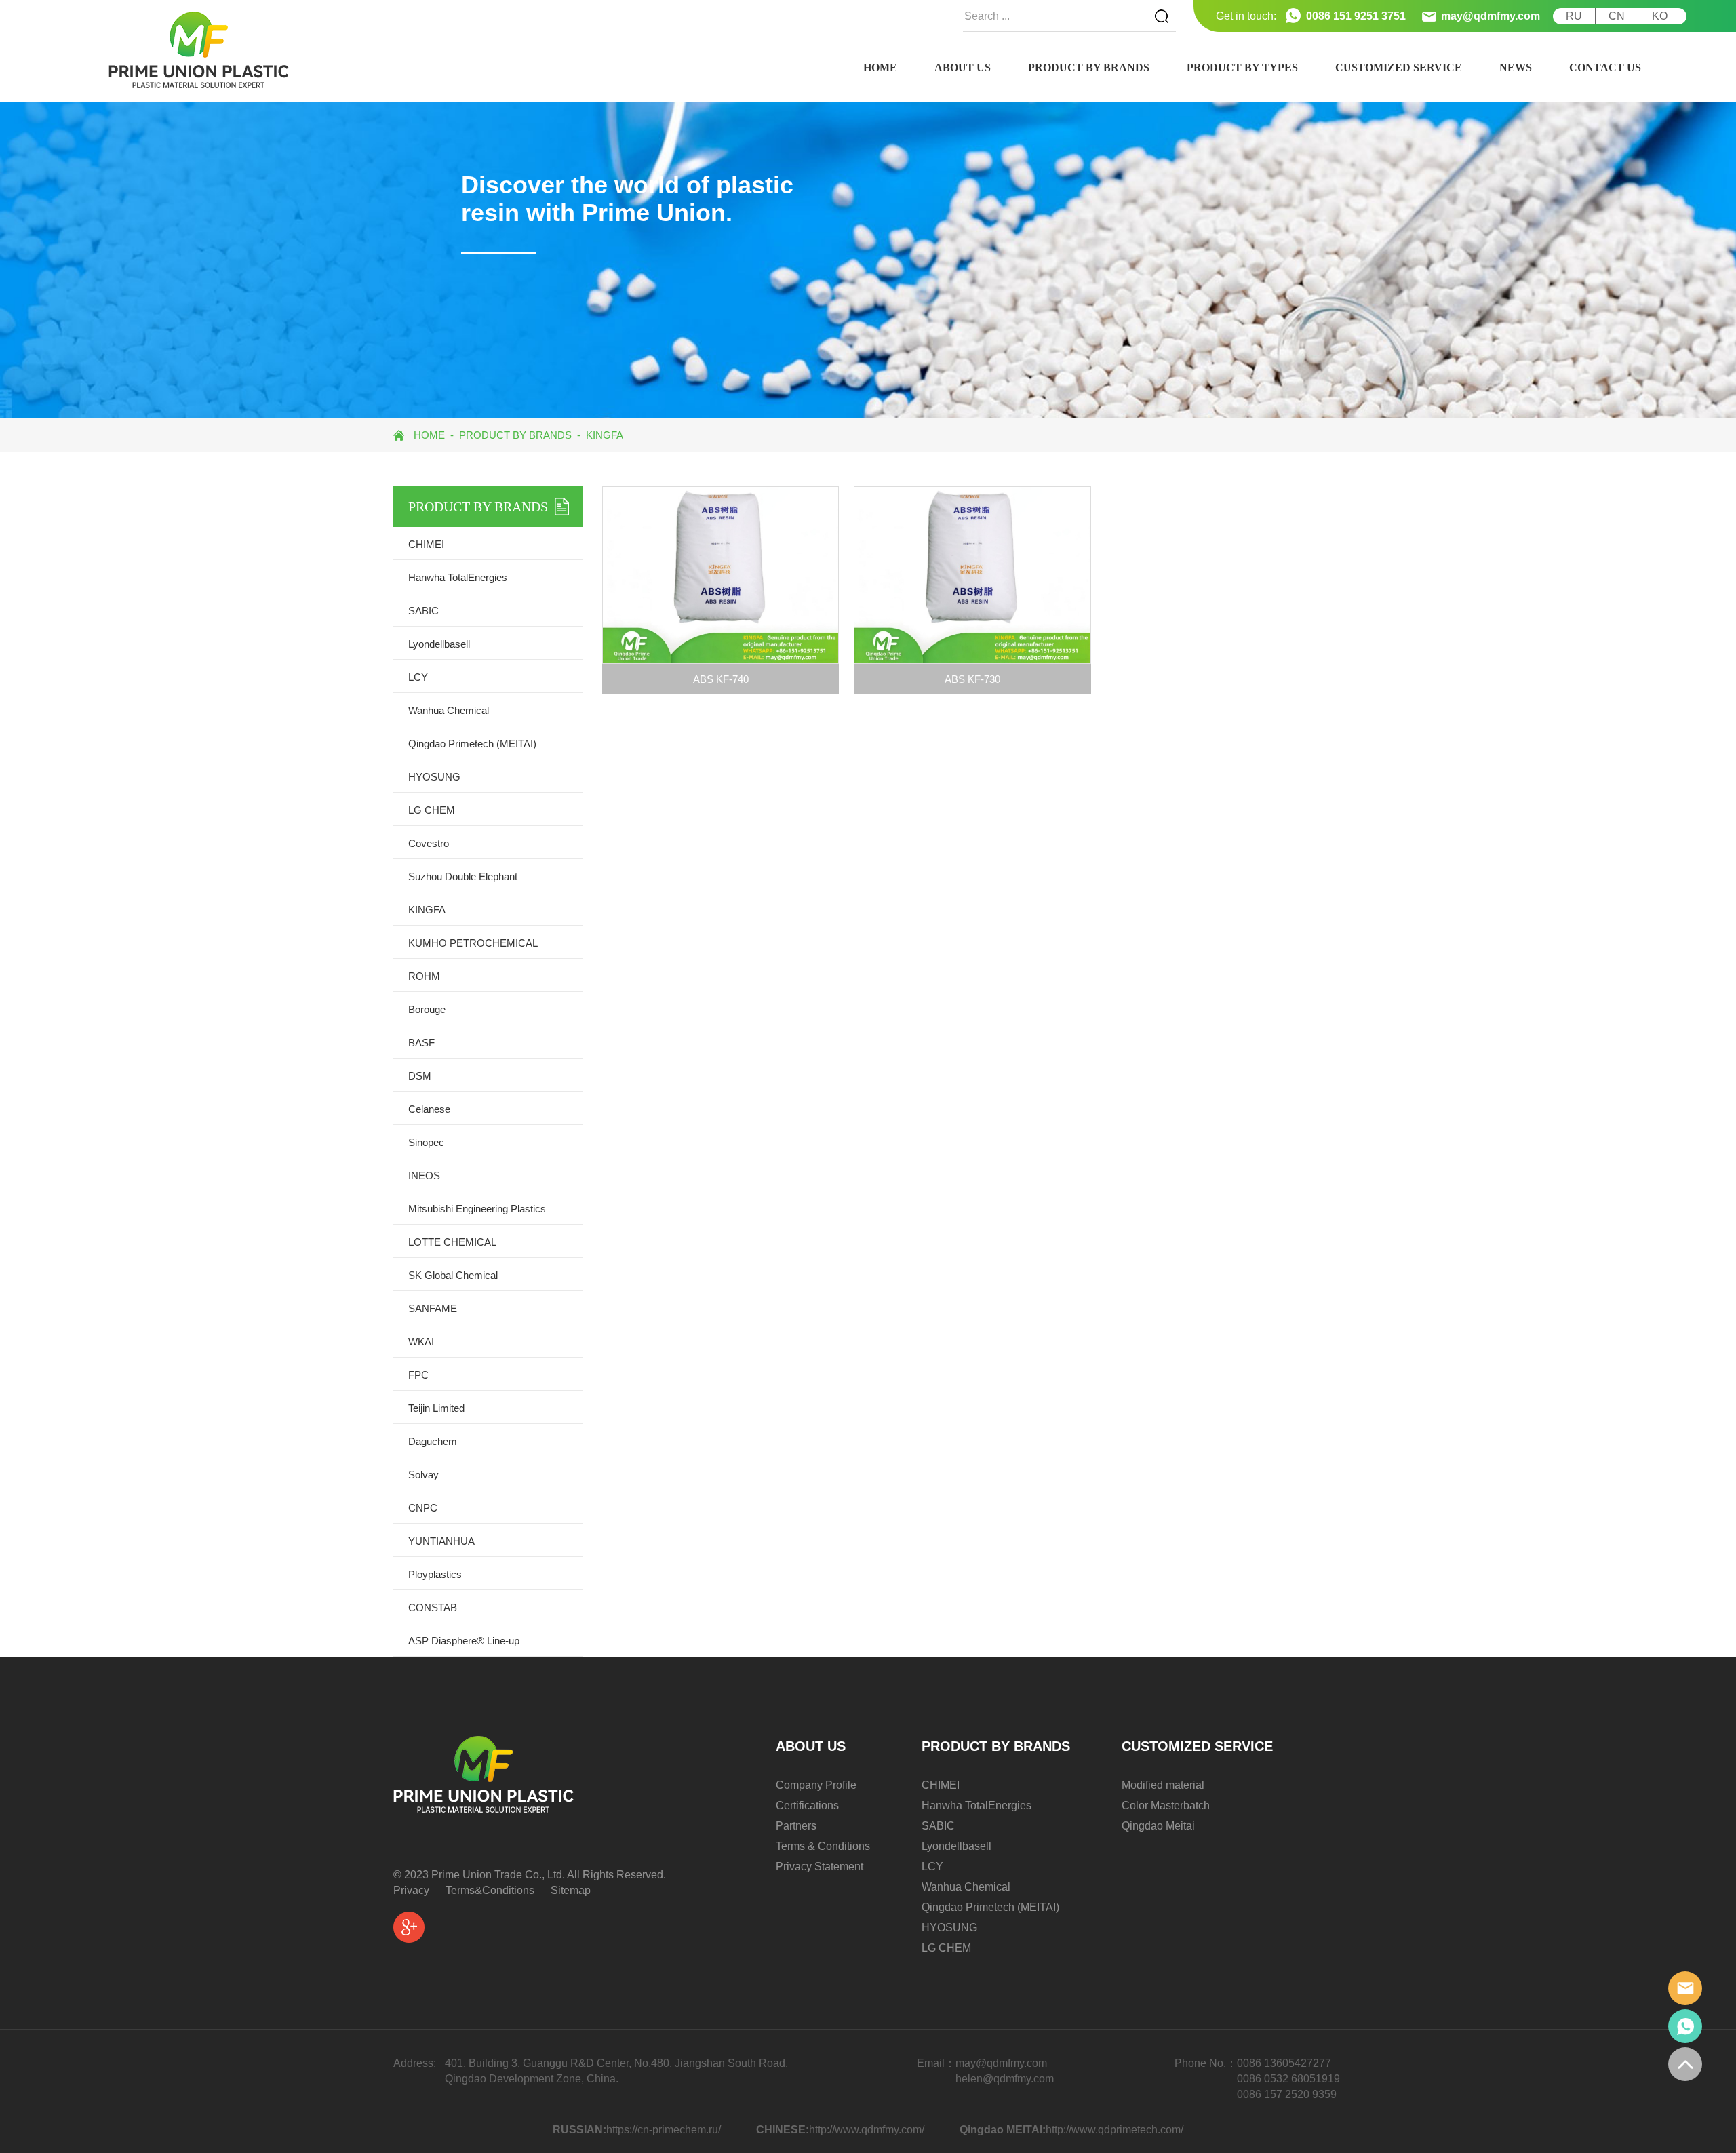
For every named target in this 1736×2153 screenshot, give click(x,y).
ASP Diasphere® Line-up (464, 1641)
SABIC (423, 611)
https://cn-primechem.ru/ (664, 2130)
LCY (418, 677)
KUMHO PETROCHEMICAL (473, 943)
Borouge (427, 1009)
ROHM (424, 976)
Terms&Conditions (490, 1890)
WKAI (421, 1342)
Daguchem (433, 1441)
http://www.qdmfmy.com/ (867, 2130)
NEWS (1516, 67)
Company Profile (816, 1785)
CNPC (423, 1508)
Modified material (1163, 1785)
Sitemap (571, 1890)
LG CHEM (432, 810)
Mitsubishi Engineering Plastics (477, 1209)
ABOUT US (963, 67)
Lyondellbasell (439, 644)
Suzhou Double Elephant (463, 876)
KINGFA (605, 435)
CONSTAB (433, 1607)
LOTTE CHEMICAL (452, 1242)
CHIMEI (426, 544)
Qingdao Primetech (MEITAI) (472, 744)
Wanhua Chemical (449, 710)
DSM (420, 1076)
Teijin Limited (436, 1408)
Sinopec (426, 1142)
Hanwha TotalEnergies (458, 577)
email (1685, 1988)
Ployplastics (435, 1574)
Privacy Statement (820, 1866)
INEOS (424, 1176)
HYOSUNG (434, 777)
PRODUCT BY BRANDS (1089, 67)
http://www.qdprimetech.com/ (1114, 2130)
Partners (796, 1826)
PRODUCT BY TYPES (1242, 67)
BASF (421, 1043)
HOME (880, 67)
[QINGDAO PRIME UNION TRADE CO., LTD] (199, 50)
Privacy (411, 1890)
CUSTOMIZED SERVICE (1399, 67)
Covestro (429, 843)
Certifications (807, 1805)
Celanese (429, 1109)
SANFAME (433, 1308)
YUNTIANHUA (441, 1541)
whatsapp (1685, 2026)
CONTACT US (1605, 67)
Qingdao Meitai (1158, 1826)
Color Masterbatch (1166, 1805)
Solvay (423, 1475)
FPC (418, 1375)
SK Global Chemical (453, 1275)
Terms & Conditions (823, 1846)
